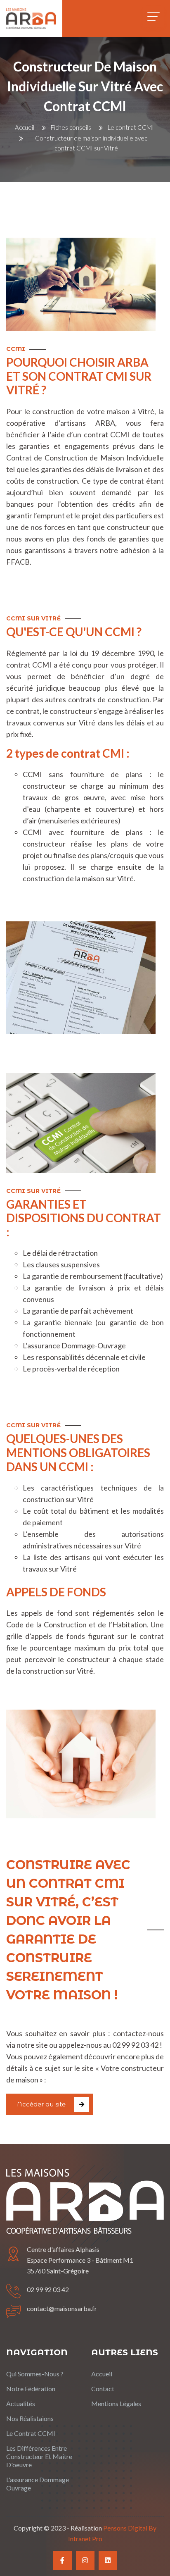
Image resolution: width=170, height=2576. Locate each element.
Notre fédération (31, 2389)
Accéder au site (41, 2104)
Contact (103, 2389)
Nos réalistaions (30, 2418)
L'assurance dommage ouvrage (38, 2484)
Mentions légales (116, 2403)
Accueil (25, 127)
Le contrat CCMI (131, 127)
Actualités (21, 2403)
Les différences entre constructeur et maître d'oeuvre (39, 2456)
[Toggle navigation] (153, 17)
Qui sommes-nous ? (35, 2374)
